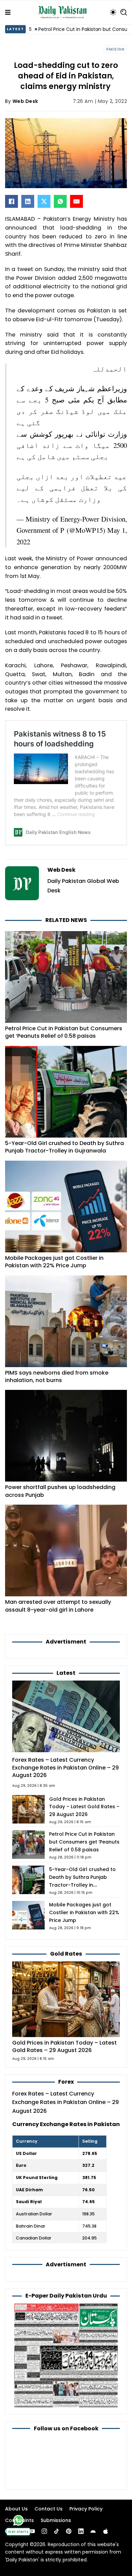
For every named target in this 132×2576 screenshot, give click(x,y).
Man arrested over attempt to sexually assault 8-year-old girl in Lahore (58, 1606)
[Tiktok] (57, 2531)
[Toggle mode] (113, 12)
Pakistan (115, 49)
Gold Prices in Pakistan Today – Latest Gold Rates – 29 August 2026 (84, 1807)
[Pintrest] (69, 2531)
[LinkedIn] (28, 201)
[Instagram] (44, 2531)
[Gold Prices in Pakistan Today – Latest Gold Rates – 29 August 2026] (66, 1999)
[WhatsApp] (60, 201)
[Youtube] (32, 2531)
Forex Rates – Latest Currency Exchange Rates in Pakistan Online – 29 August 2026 (65, 1767)
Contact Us (49, 2509)
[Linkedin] (81, 2531)
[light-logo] (64, 12)
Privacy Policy (86, 2509)
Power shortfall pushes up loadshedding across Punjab (60, 1491)
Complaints (19, 2520)
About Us (16, 2509)
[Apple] (106, 2531)
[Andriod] (93, 2531)
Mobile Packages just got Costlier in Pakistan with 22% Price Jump (54, 1262)
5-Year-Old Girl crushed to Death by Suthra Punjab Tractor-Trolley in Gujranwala (64, 1147)
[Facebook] (12, 201)
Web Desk (25, 101)
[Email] (76, 201)
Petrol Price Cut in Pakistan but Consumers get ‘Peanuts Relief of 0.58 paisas (64, 1032)
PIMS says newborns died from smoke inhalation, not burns (57, 1376)
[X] (44, 201)
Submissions (56, 2520)
